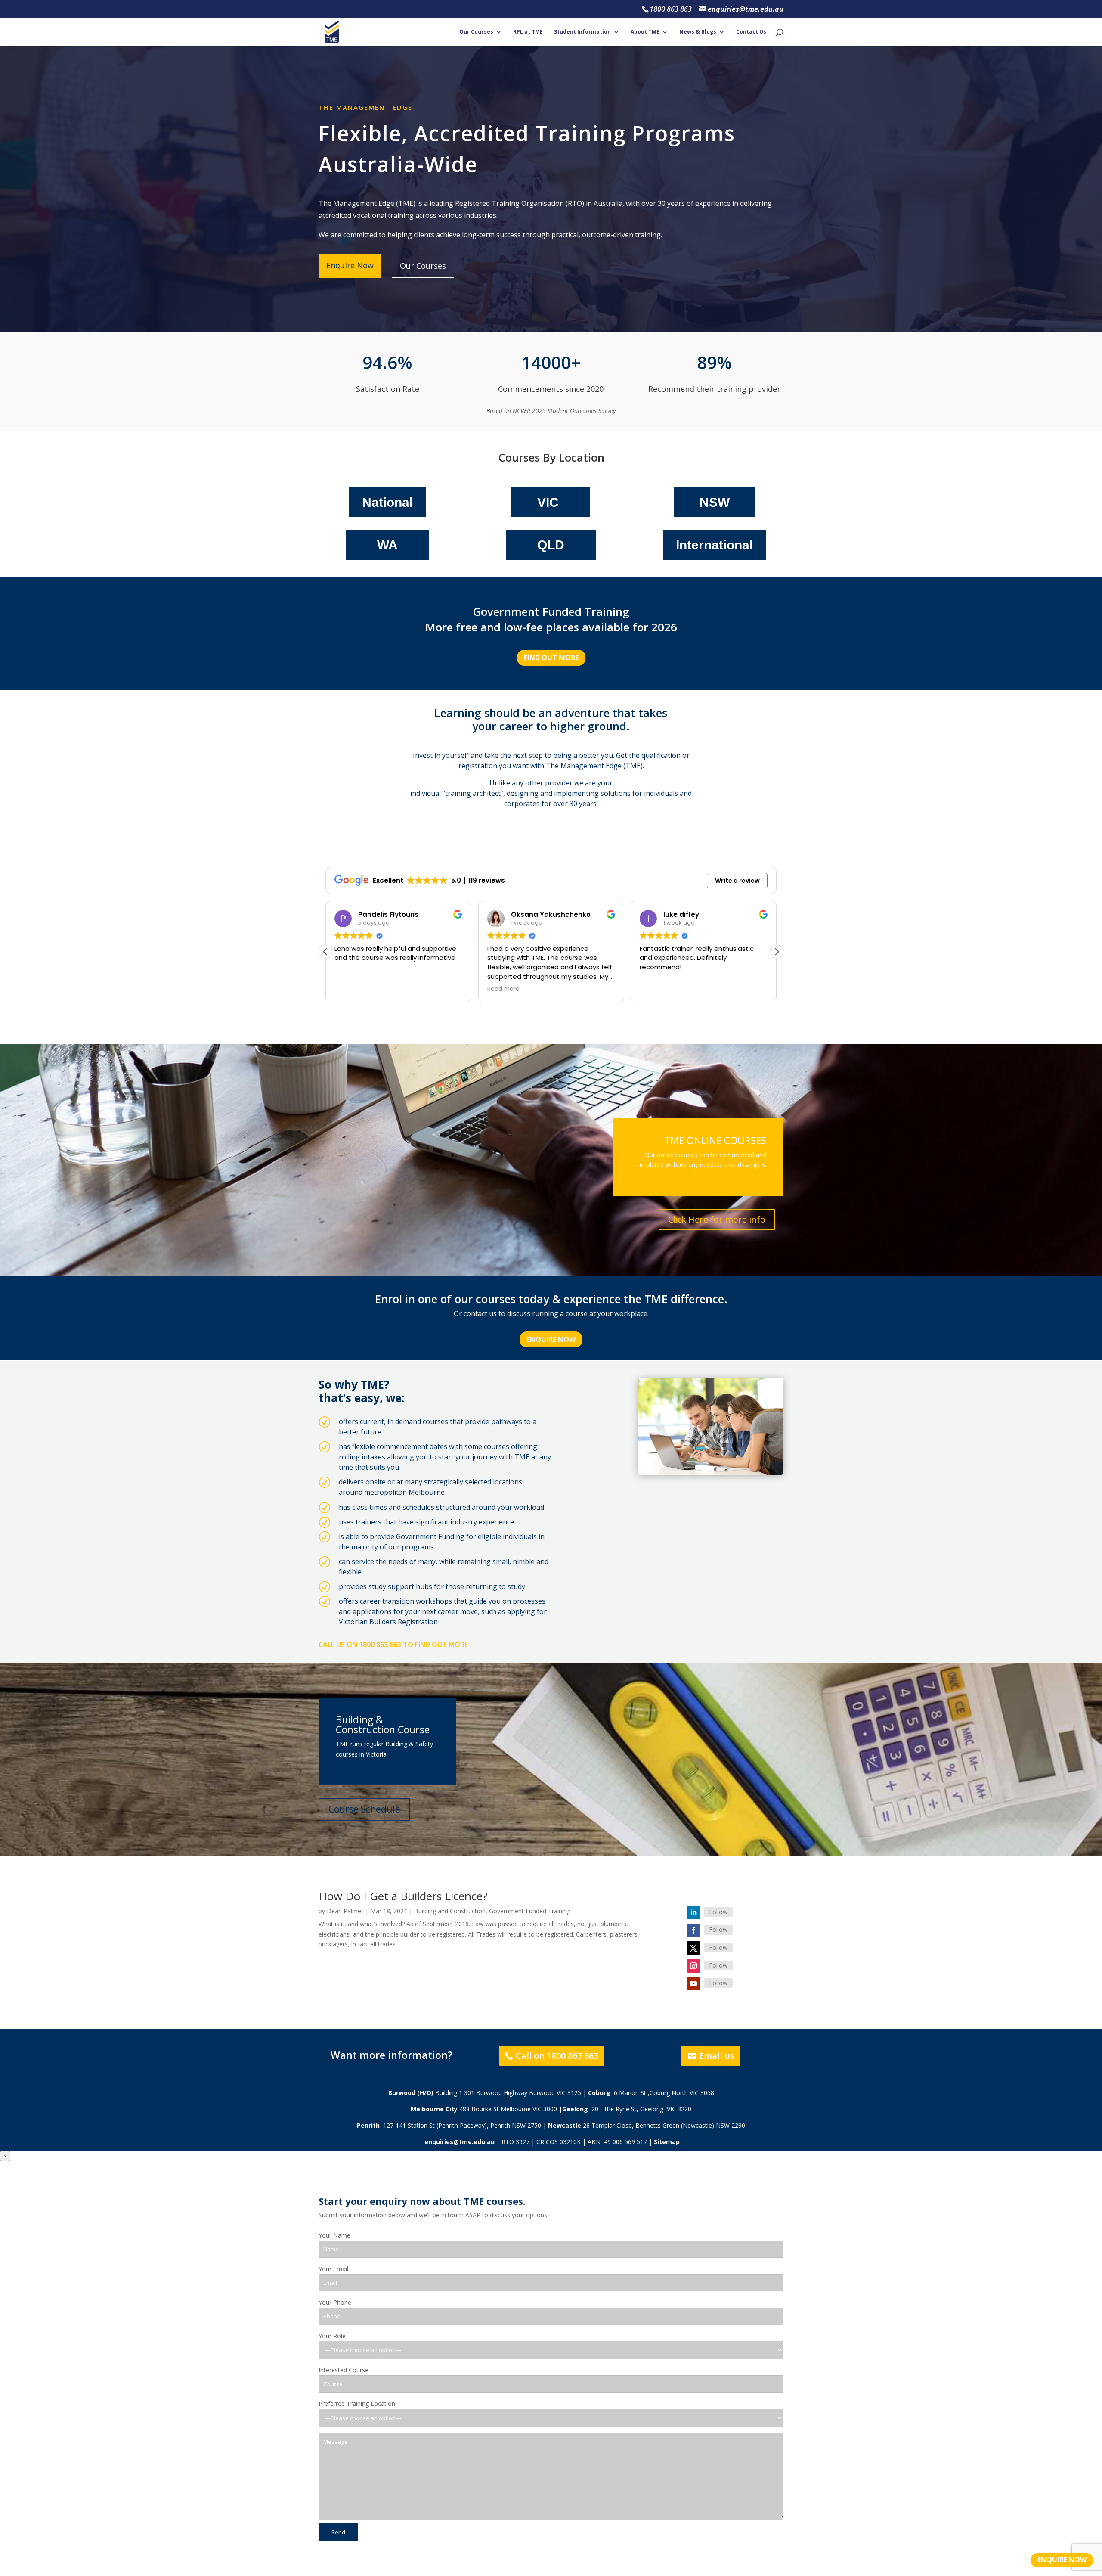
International (714, 545)
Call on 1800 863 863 (557, 2056)
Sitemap (667, 2142)
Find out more (551, 658)
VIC (548, 502)
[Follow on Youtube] (693, 1983)
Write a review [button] (737, 881)
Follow (718, 1912)
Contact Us (751, 32)
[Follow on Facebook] (693, 1930)
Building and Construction (450, 1911)
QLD (551, 545)
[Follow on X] (693, 1948)
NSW (715, 502)
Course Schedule (364, 1809)
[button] (777, 952)
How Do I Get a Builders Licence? (403, 1896)
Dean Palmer (345, 1911)
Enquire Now (350, 265)
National (387, 502)
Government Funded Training (530, 1911)
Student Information (582, 32)
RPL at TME (528, 32)
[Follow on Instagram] (693, 1966)
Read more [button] (351, 989)
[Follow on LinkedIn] (693, 1912)
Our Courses (476, 32)
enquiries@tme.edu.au (460, 2142)
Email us (717, 2056)
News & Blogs (698, 32)
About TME (645, 32)
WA (387, 545)
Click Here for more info (717, 1219)
